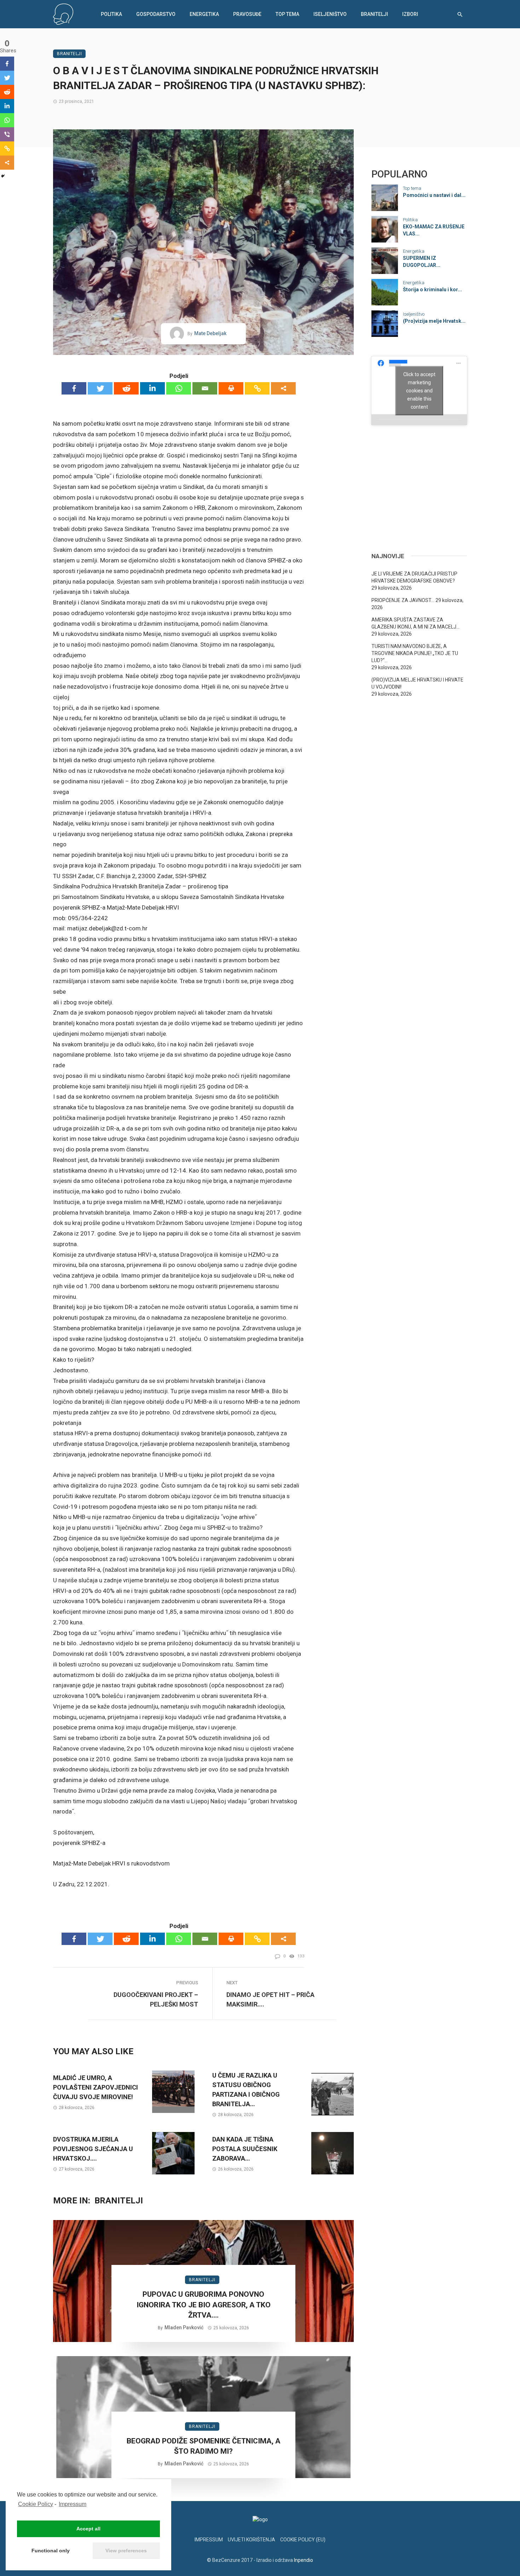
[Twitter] (100, 388)
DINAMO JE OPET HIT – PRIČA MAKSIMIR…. (270, 1999)
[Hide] (3, 176)
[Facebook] (74, 388)
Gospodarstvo (156, 14)
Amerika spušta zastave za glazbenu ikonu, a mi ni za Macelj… (415, 623)
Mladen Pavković (184, 2327)
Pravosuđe (247, 14)
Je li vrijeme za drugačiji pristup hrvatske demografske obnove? (414, 577)
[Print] (231, 388)
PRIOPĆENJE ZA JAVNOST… (403, 600)
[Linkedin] (152, 388)
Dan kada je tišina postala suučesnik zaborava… (245, 2149)
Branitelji (374, 14)
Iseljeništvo (330, 14)
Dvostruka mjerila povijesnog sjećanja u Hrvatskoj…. (93, 2149)
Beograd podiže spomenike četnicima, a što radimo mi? (204, 2446)
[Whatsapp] (179, 388)
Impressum (73, 2504)
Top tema (287, 14)
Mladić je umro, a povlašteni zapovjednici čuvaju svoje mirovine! (96, 2087)
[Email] (205, 388)
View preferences (126, 2551)
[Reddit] (126, 388)
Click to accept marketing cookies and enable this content (419, 390)
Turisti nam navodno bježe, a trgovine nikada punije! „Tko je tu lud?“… (415, 653)
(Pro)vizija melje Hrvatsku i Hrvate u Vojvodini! (417, 683)
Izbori (410, 14)
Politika (111, 14)
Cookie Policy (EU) (303, 2540)
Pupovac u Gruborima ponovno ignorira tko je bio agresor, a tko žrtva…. (204, 2305)
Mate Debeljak (210, 333)
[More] (283, 388)
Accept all (88, 2529)
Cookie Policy (36, 2504)
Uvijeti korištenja (252, 2540)
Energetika (204, 14)
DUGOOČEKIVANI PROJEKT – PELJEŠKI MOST (156, 1999)
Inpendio (304, 2560)
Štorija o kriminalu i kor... (432, 290)
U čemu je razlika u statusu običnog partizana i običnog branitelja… (246, 2090)
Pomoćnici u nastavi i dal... (434, 195)
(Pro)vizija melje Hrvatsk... (434, 321)
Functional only (51, 2551)
